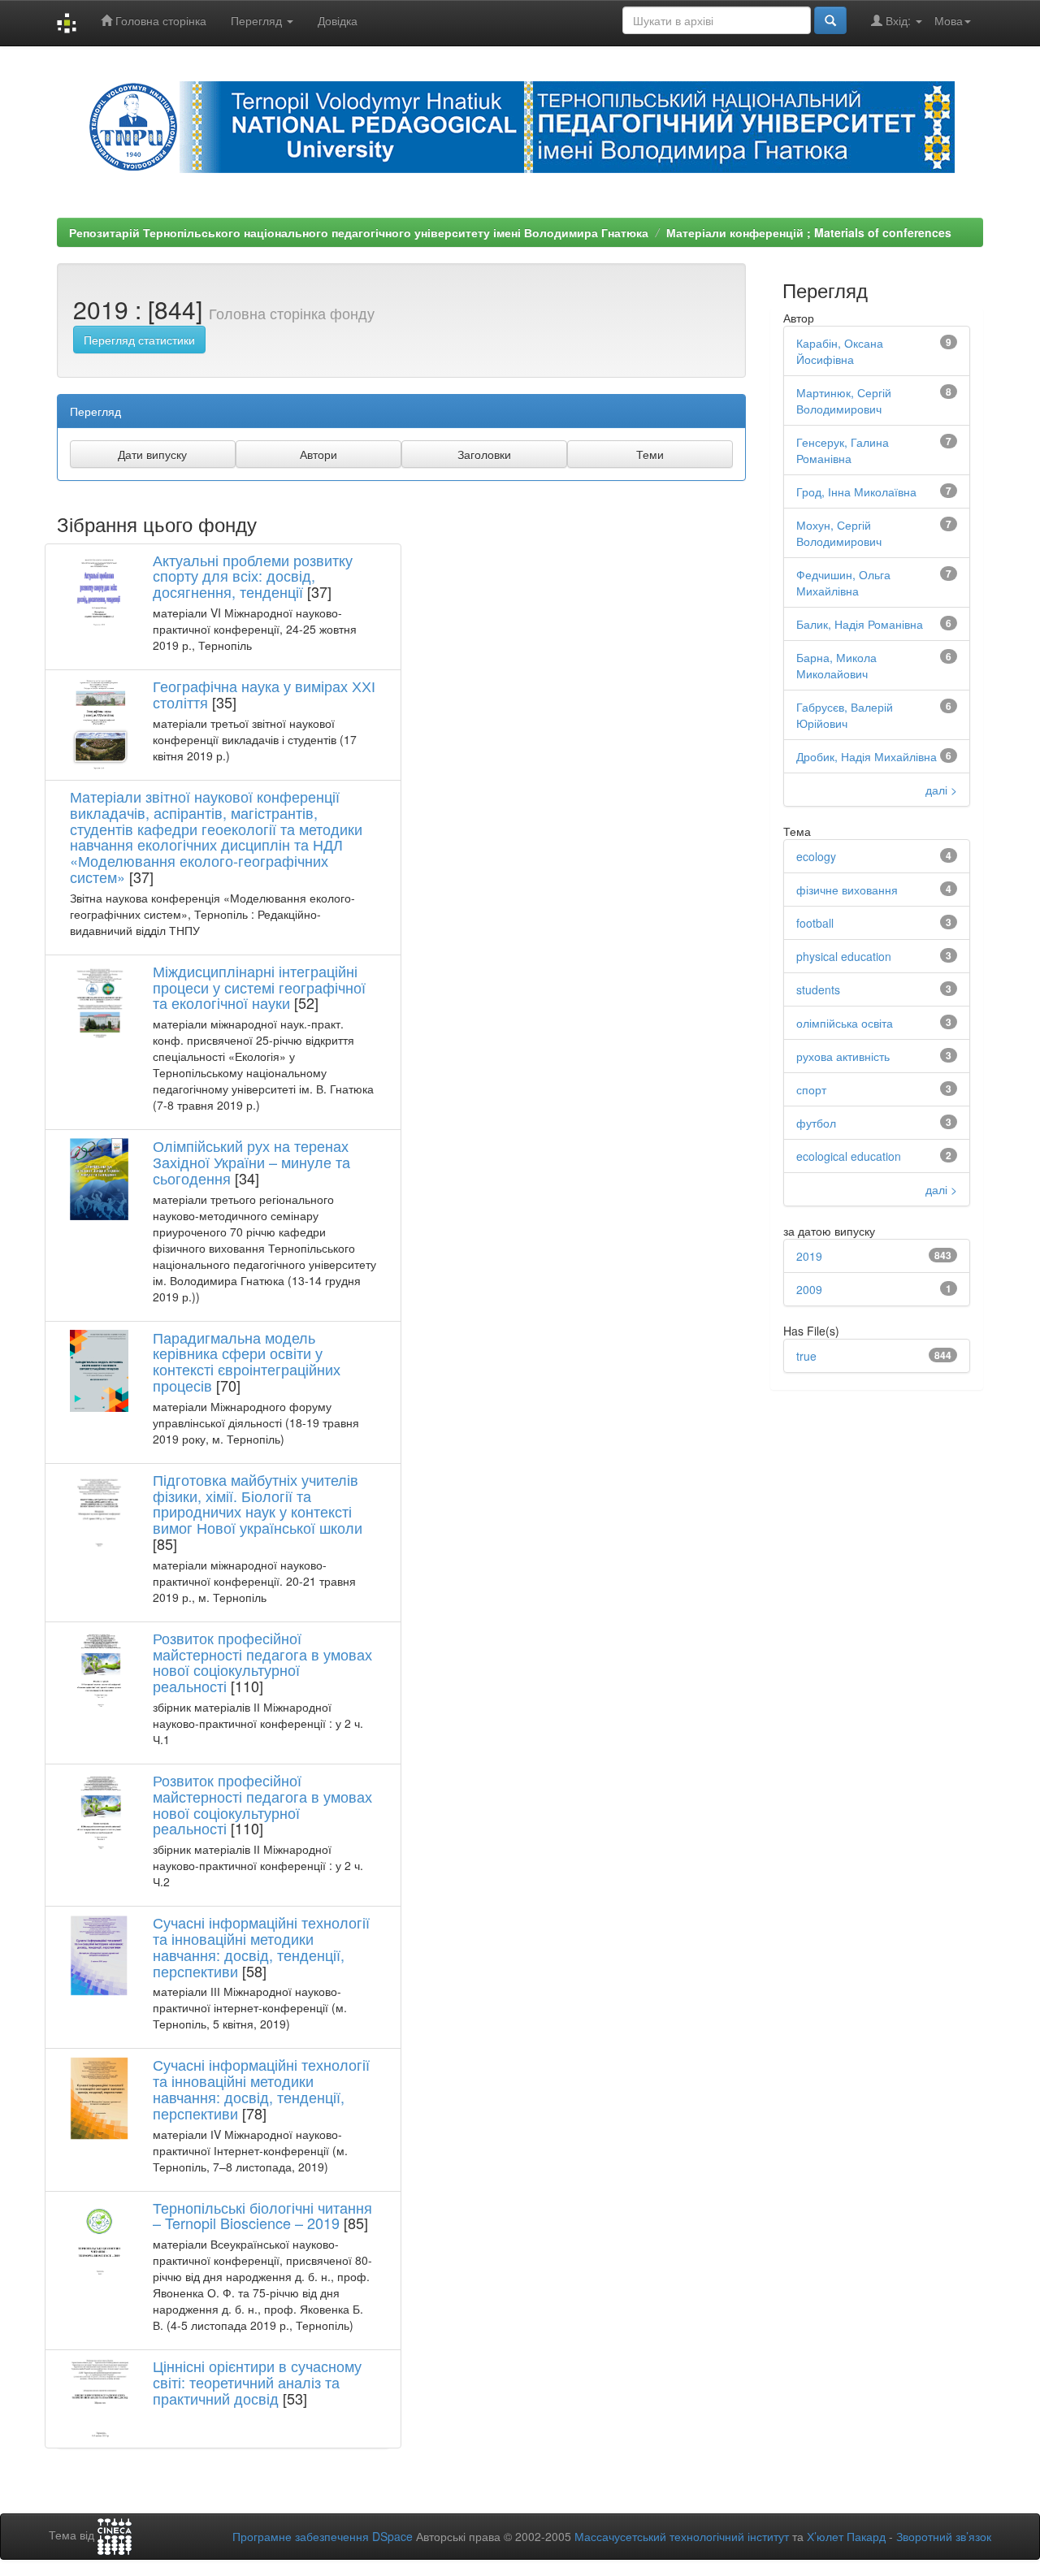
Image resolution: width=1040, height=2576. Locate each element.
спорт (811, 1089)
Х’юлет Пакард (846, 2536)
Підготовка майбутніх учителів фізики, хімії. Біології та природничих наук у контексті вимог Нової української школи (258, 1503)
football (815, 923)
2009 (809, 1289)
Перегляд (258, 20)
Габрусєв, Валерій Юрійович (845, 715)
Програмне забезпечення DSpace (323, 2536)
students (818, 989)
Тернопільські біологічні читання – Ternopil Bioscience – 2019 (262, 2215)
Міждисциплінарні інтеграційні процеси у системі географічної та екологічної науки (259, 987)
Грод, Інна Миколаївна (856, 491)
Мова (949, 20)
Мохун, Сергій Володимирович (839, 533)
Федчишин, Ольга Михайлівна (843, 582)
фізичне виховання (847, 890)
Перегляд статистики (139, 340)
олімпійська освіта (845, 1023)
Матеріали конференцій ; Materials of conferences (809, 232)
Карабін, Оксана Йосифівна (840, 351)
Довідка (338, 20)
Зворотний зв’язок (944, 2536)
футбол (816, 1123)
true (806, 1356)
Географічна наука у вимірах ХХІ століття (264, 694)
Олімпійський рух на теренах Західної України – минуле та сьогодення (251, 1162)
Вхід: (898, 20)
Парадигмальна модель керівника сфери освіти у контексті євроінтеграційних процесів (247, 1361)
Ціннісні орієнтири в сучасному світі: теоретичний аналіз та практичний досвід (257, 2382)
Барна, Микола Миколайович (836, 665)
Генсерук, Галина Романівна (843, 450)
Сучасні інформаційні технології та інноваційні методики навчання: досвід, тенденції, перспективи (261, 1946)
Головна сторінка (159, 20)
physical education (844, 956)
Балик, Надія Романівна (860, 624)
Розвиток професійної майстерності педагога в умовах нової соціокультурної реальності (262, 1662)
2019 (809, 1256)
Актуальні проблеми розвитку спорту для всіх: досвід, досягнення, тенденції (253, 576)
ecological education (849, 1156)
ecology (816, 856)
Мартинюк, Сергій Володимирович (844, 400)
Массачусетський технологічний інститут (682, 2536)
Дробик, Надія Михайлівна (867, 756)
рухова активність (843, 1056)
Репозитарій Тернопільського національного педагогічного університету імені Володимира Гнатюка (359, 232)
